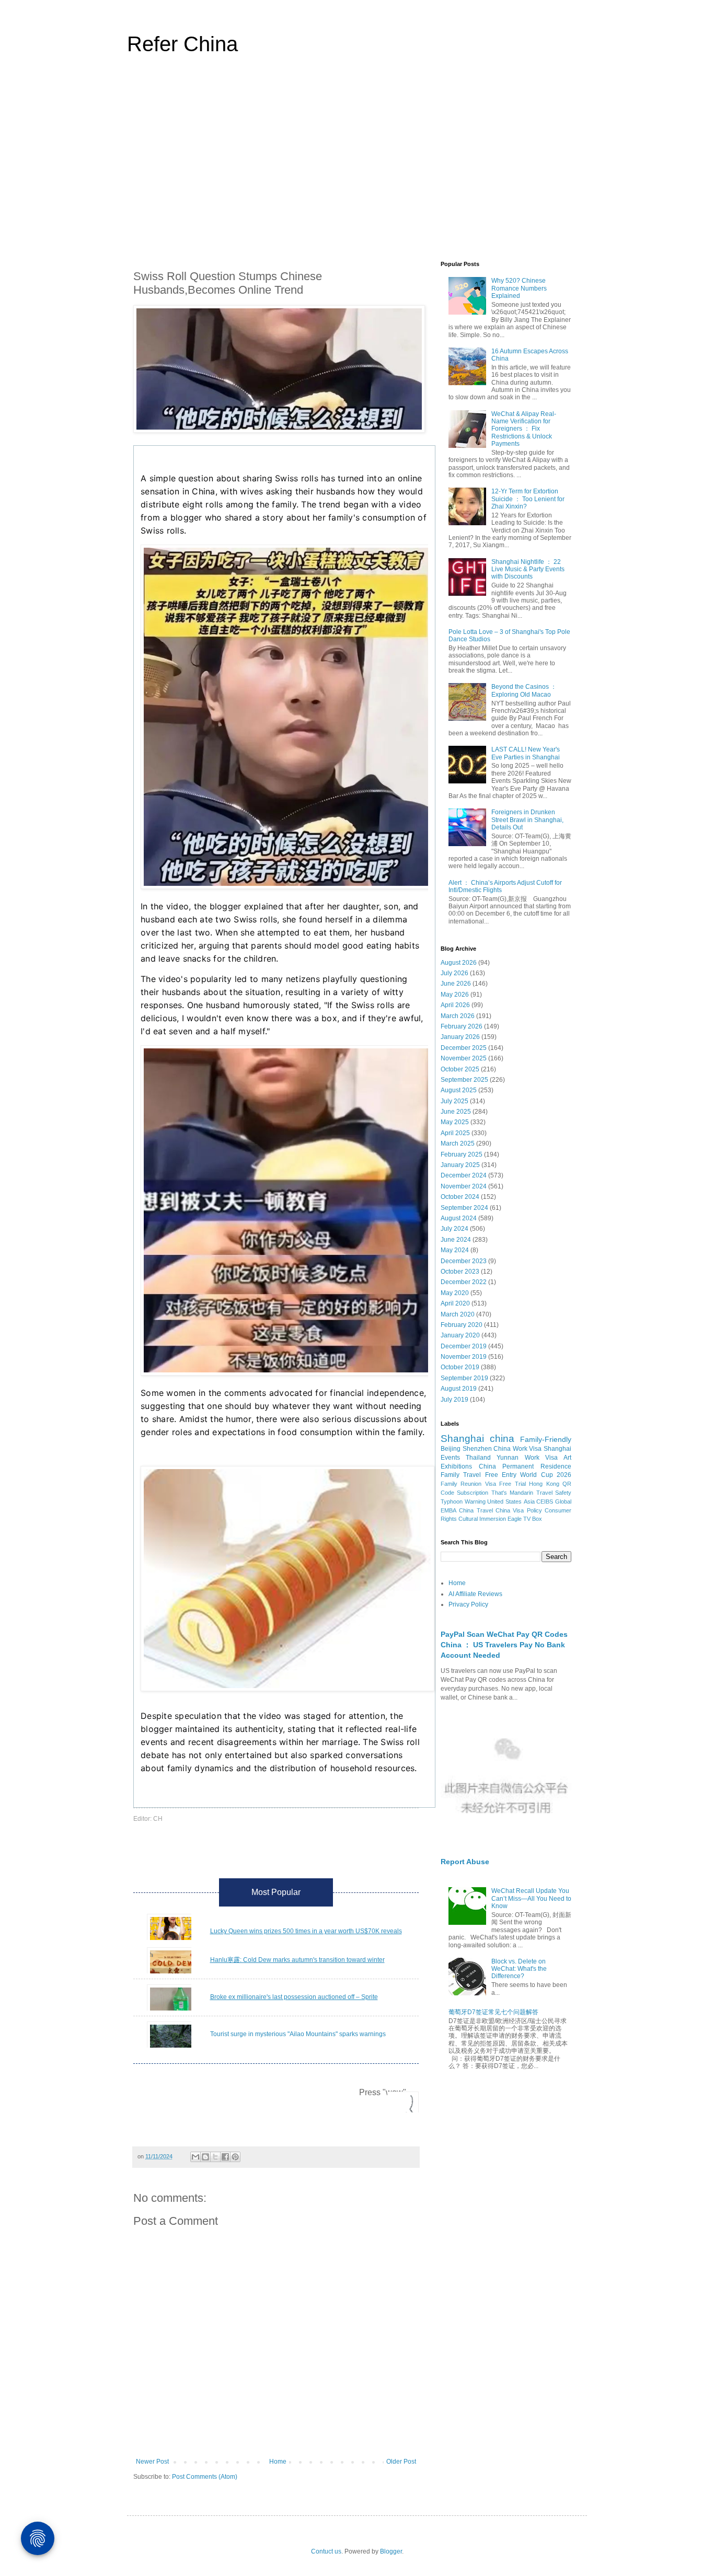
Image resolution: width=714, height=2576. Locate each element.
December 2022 (464, 1282)
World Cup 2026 (546, 1475)
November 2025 (464, 1058)
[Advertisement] (357, 164)
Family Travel (461, 1475)
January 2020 (460, 1335)
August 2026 (459, 963)
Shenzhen (477, 1449)
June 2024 (456, 1240)
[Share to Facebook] (225, 2157)
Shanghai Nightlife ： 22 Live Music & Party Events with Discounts (528, 569)
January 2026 (460, 1037)
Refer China (182, 44)
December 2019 (464, 1346)
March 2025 (458, 1143)
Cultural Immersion (482, 1519)
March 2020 (458, 1314)
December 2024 (464, 1175)
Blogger (391, 2551)
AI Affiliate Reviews (475, 1594)
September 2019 (464, 1378)
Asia (529, 1501)
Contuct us (326, 2551)
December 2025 (464, 1048)
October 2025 (460, 1069)
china (502, 1439)
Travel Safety (554, 1493)
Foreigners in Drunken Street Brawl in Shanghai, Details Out (527, 820)
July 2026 (454, 973)
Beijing (451, 1449)
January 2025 (460, 1165)
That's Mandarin (512, 1493)
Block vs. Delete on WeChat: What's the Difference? (519, 1969)
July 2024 (454, 1229)
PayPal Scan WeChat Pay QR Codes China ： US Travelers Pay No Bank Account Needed (504, 1644)
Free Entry (501, 1475)
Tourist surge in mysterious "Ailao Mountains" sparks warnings (298, 2034)
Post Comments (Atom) (205, 2477)
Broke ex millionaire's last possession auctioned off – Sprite (294, 1997)
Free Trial (512, 1484)
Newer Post (152, 2462)
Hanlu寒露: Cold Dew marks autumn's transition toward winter (297, 1960)
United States (504, 1501)
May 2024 (455, 1250)
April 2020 (455, 1303)
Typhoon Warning (463, 1501)
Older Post (401, 2462)
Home (278, 2462)
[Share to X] (215, 2157)
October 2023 (460, 1272)
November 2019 (464, 1357)
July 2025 (454, 1101)
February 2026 (462, 1026)
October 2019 (460, 1367)
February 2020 (462, 1325)
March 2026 (458, 1016)
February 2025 (462, 1154)
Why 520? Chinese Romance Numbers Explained (519, 288)
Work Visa (541, 1458)
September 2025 (464, 1080)
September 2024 (464, 1208)
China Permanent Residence (525, 1466)
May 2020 (455, 1293)
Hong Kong (544, 1484)
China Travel (476, 1510)
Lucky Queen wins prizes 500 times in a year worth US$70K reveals (306, 1931)
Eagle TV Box (525, 1519)
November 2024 (464, 1186)
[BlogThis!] (205, 2157)
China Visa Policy (519, 1510)
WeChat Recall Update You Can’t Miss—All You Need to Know (531, 1898)
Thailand (478, 1458)
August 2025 (459, 1090)
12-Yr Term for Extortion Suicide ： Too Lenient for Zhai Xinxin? (528, 499)
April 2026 (455, 1005)
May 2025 (455, 1122)
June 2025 (456, 1112)
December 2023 (464, 1261)
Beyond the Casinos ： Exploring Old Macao (524, 690)
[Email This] (195, 2157)
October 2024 (460, 1197)
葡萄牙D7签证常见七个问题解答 (493, 2012)
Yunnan (508, 1458)
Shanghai (462, 1439)
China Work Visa (517, 1449)
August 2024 (459, 1218)
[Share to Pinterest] (235, 2157)
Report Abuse (465, 1862)
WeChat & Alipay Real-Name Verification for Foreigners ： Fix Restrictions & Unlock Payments (524, 429)
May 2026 (455, 995)
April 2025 (455, 1133)
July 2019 (454, 1400)
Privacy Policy (468, 1604)
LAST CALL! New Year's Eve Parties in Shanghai (526, 753)
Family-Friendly (546, 1439)
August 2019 (459, 1389)
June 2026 (456, 984)
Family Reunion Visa (468, 1484)
